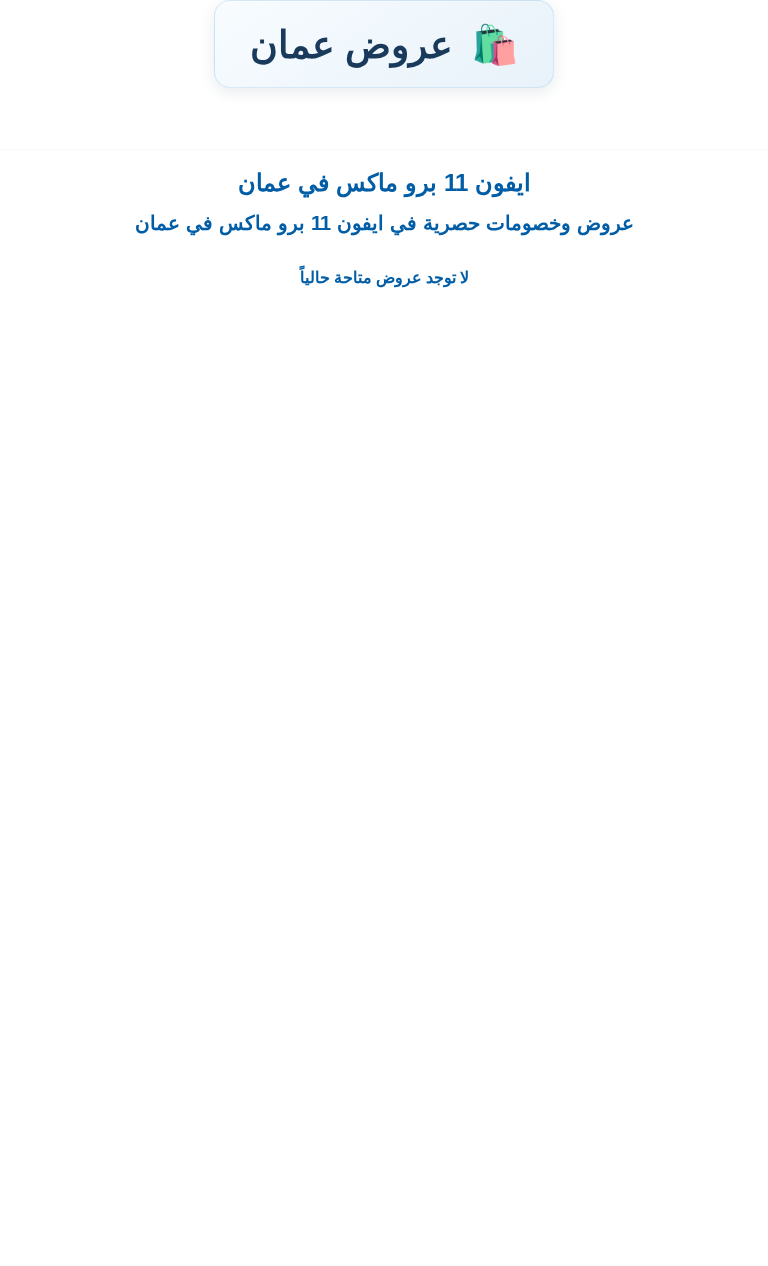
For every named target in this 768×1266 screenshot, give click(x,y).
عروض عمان (384, 44)
